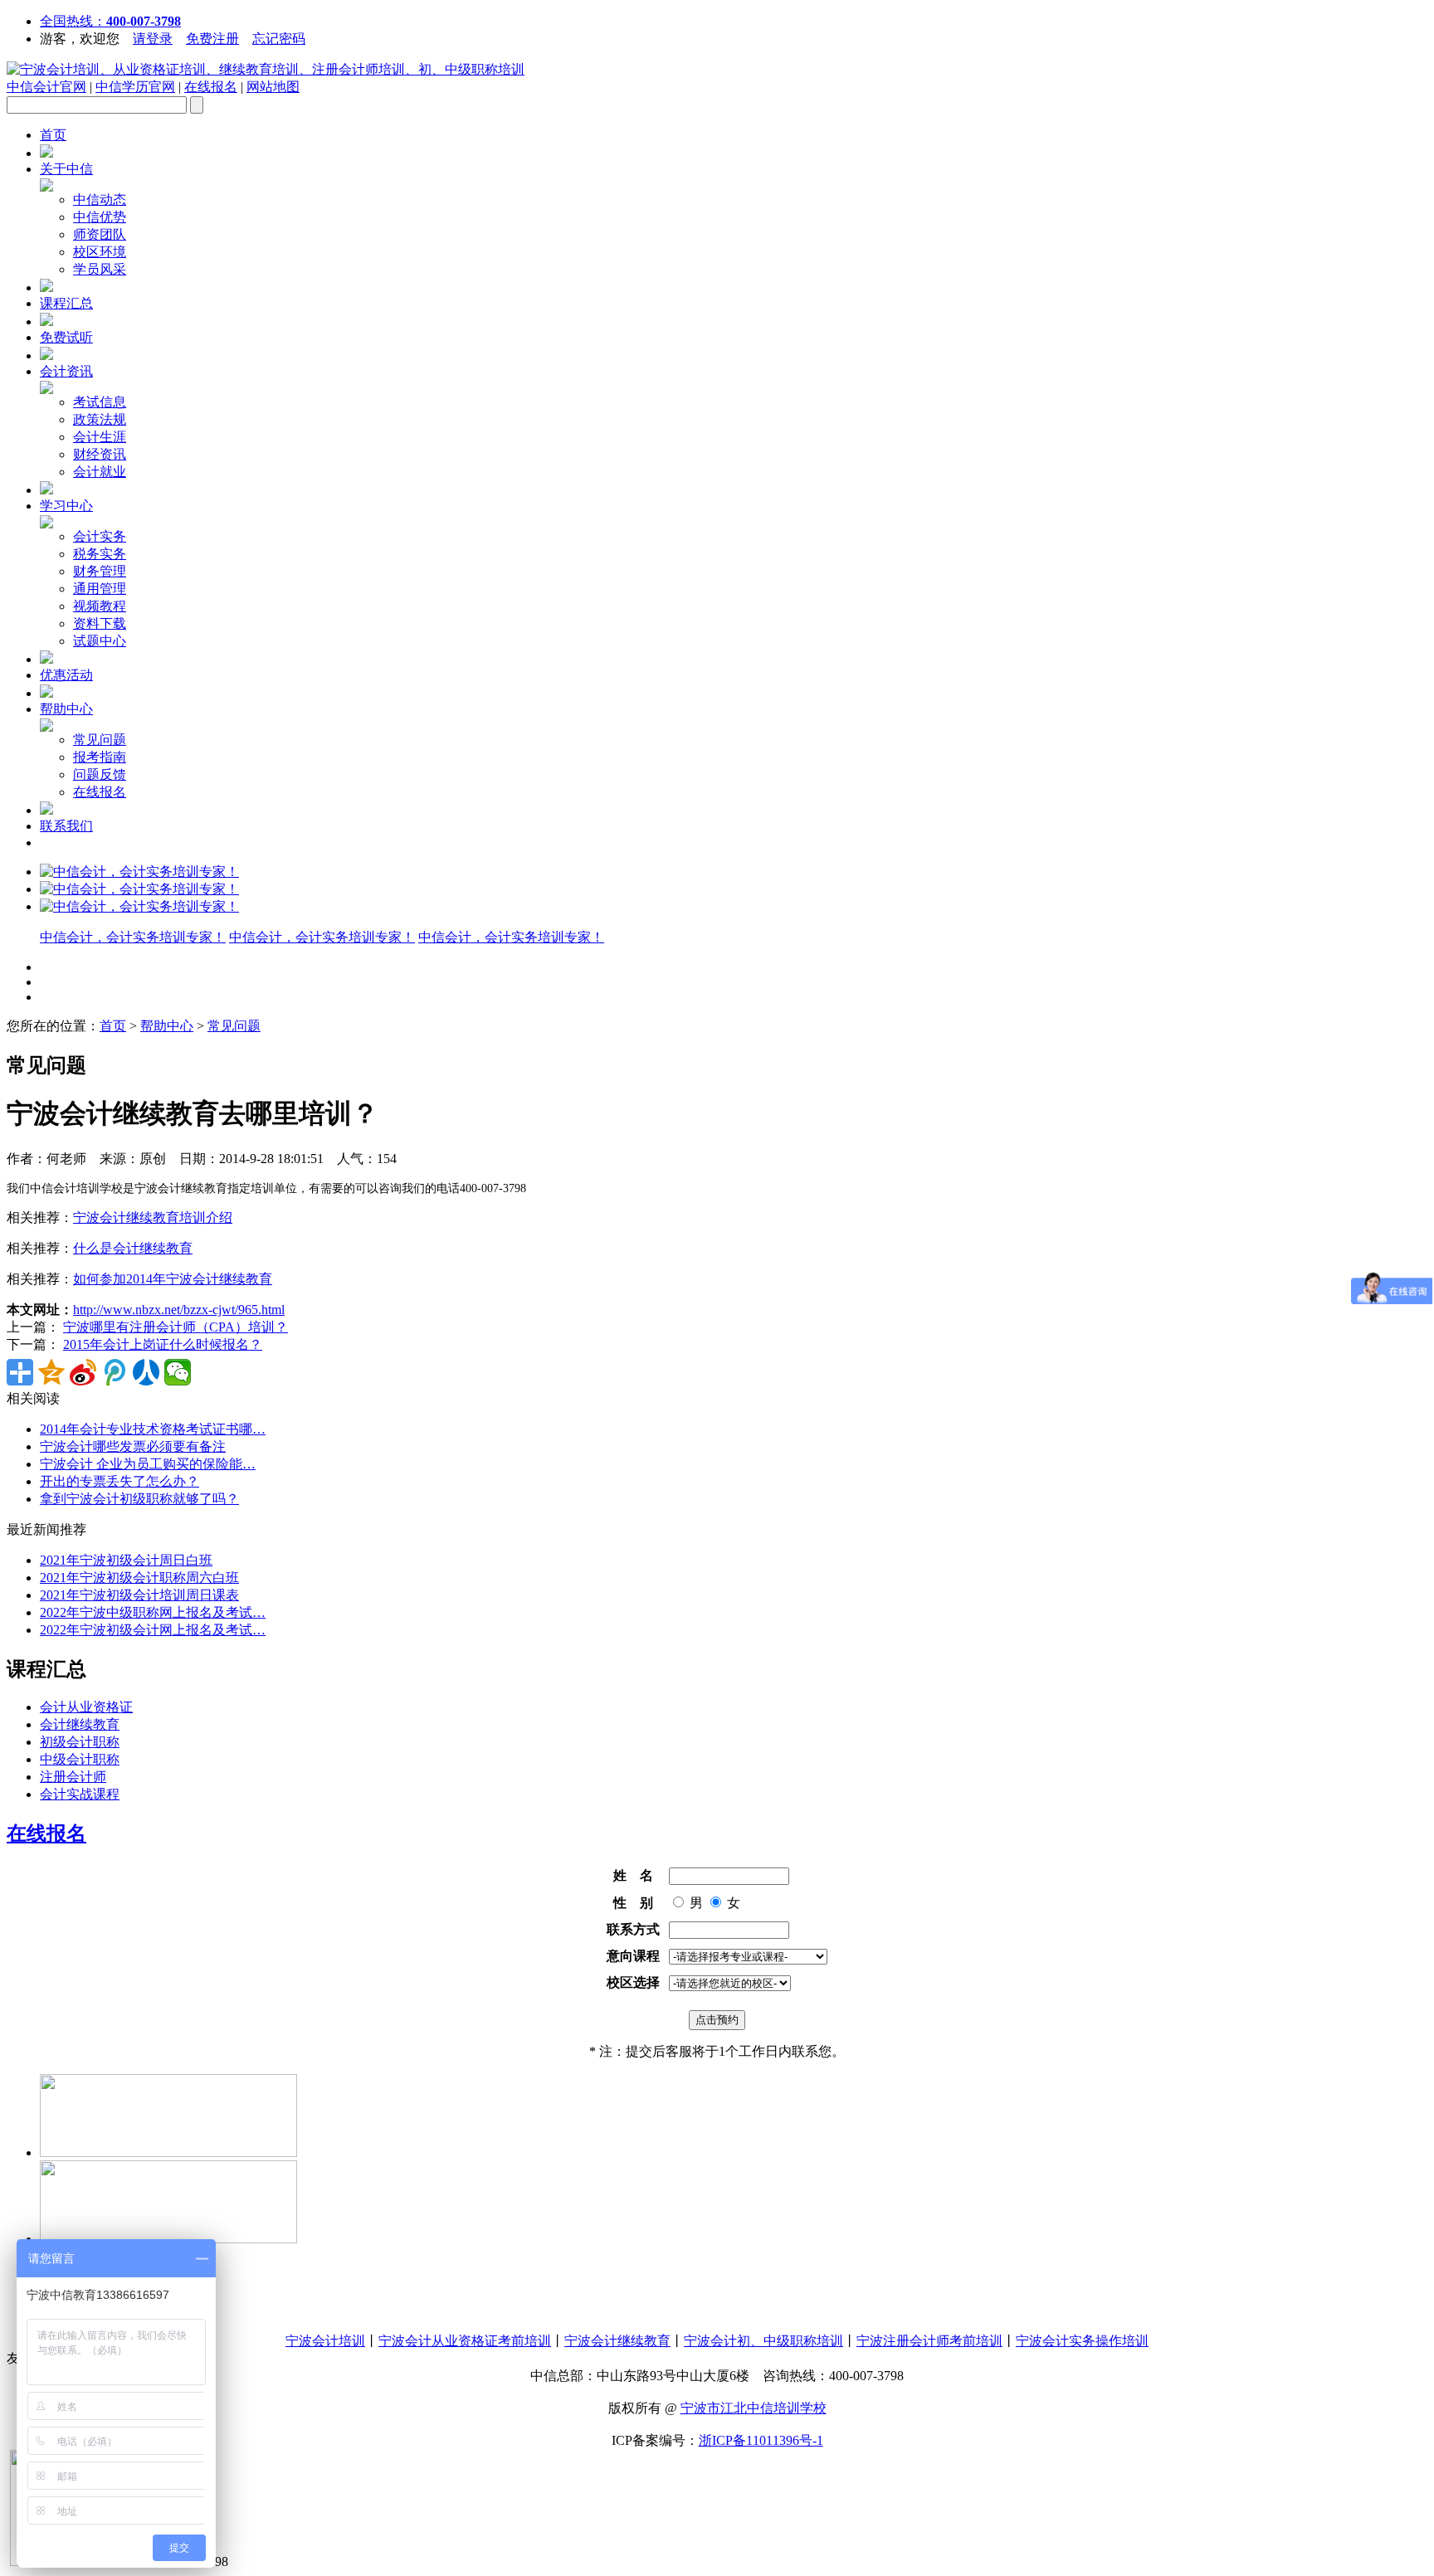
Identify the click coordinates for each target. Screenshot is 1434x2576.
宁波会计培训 (325, 2341)
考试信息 (100, 402)
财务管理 (100, 571)
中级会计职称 (80, 1759)
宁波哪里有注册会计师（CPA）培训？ (176, 1327)
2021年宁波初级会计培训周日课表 (139, 1595)
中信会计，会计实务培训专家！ (133, 937)
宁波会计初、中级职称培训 (763, 2341)
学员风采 (100, 269)
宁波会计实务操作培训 (1082, 2341)
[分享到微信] (178, 1372)
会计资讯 (66, 371)
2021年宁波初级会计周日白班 (126, 1560)
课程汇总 (66, 303)
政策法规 (100, 419)
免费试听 (66, 337)
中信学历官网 (135, 87)
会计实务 (100, 536)
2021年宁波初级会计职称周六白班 (139, 1578)
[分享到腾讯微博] (115, 1372)
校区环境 (100, 252)
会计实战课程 (80, 1794)
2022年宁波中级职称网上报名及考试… (153, 1612)
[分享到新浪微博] (83, 1372)
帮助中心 (66, 709)
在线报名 (211, 87)
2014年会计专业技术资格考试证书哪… (153, 1429)
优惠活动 (66, 675)
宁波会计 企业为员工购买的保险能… (148, 1464)
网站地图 (273, 87)
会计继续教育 (80, 1724)
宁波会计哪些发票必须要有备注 (133, 1446)
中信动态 (100, 200)
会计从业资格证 (86, 1707)
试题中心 (100, 641)
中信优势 (100, 217)
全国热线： (110, 21)
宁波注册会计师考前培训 (929, 2341)
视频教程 (100, 606)
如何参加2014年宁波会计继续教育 (173, 1279)
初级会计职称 (80, 1742)
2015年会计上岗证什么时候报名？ (163, 1344)
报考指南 (100, 757)
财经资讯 (100, 454)
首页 (53, 135)
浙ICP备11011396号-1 (761, 2440)
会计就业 (100, 472)
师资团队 (100, 234)
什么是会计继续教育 (133, 1248)
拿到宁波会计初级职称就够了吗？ (139, 1499)
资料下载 (100, 623)
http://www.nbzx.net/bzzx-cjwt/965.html (179, 1310)
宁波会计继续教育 (617, 2341)
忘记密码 (279, 39)
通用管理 (100, 589)
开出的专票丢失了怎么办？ (119, 1481)
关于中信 (66, 169)
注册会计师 (73, 1777)
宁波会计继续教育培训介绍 (153, 1217)
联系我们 (66, 826)
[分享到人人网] (146, 1372)
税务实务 (100, 554)
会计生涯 (100, 437)
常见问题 (100, 740)
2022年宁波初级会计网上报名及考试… (153, 1630)
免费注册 (212, 39)
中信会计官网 (46, 87)
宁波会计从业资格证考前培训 (465, 2341)
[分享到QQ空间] (51, 1372)
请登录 (153, 39)
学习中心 (66, 506)
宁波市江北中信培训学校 (754, 2408)
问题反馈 (100, 774)
